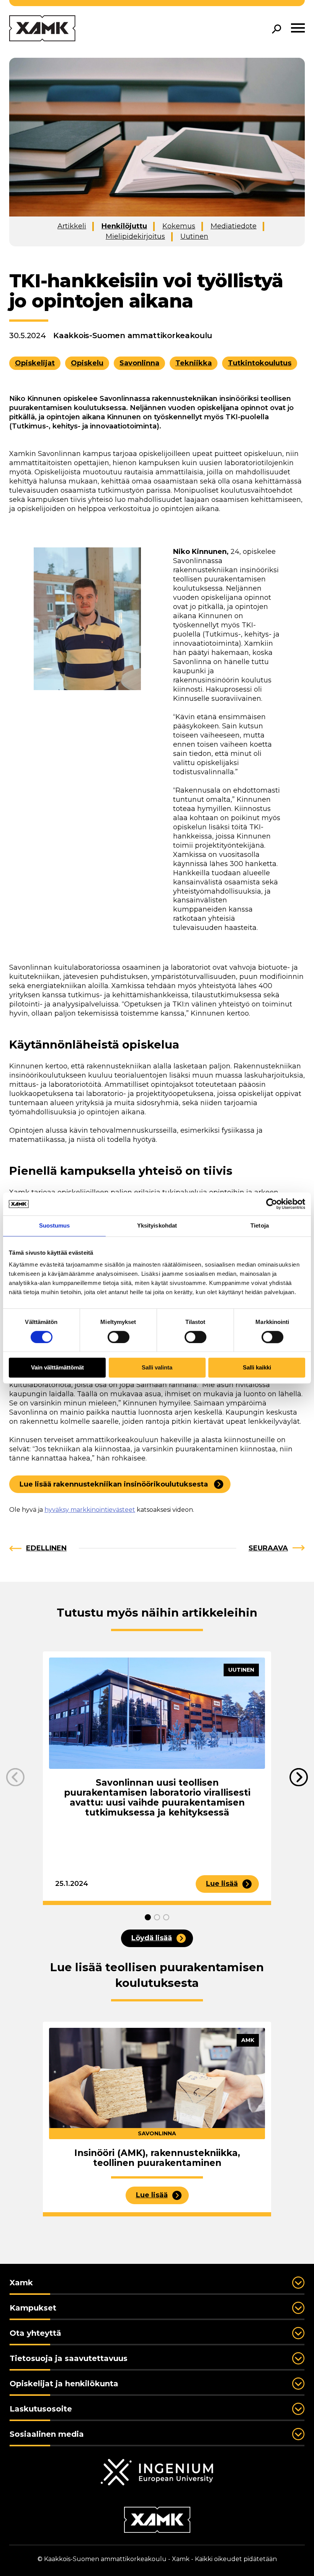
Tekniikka (194, 363)
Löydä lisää (152, 1938)
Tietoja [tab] (260, 1225)
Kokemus (179, 226)
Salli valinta (157, 1368)
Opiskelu (87, 363)
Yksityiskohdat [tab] (157, 1225)
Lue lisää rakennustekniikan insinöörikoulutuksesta (114, 1484)
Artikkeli (72, 226)
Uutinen (194, 236)
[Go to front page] (42, 29)
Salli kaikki (257, 1368)
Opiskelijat (35, 363)
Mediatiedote (234, 226)
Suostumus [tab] (55, 1225)
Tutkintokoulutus (260, 363)
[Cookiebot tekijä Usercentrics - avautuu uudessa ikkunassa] (272, 1204)
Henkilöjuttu (124, 226)
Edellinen (46, 1548)
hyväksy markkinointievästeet (90, 1510)
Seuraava (268, 1548)
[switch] (119, 1337)
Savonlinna (139, 363)
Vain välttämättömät (57, 1368)
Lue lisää (222, 1884)
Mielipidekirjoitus (135, 236)
